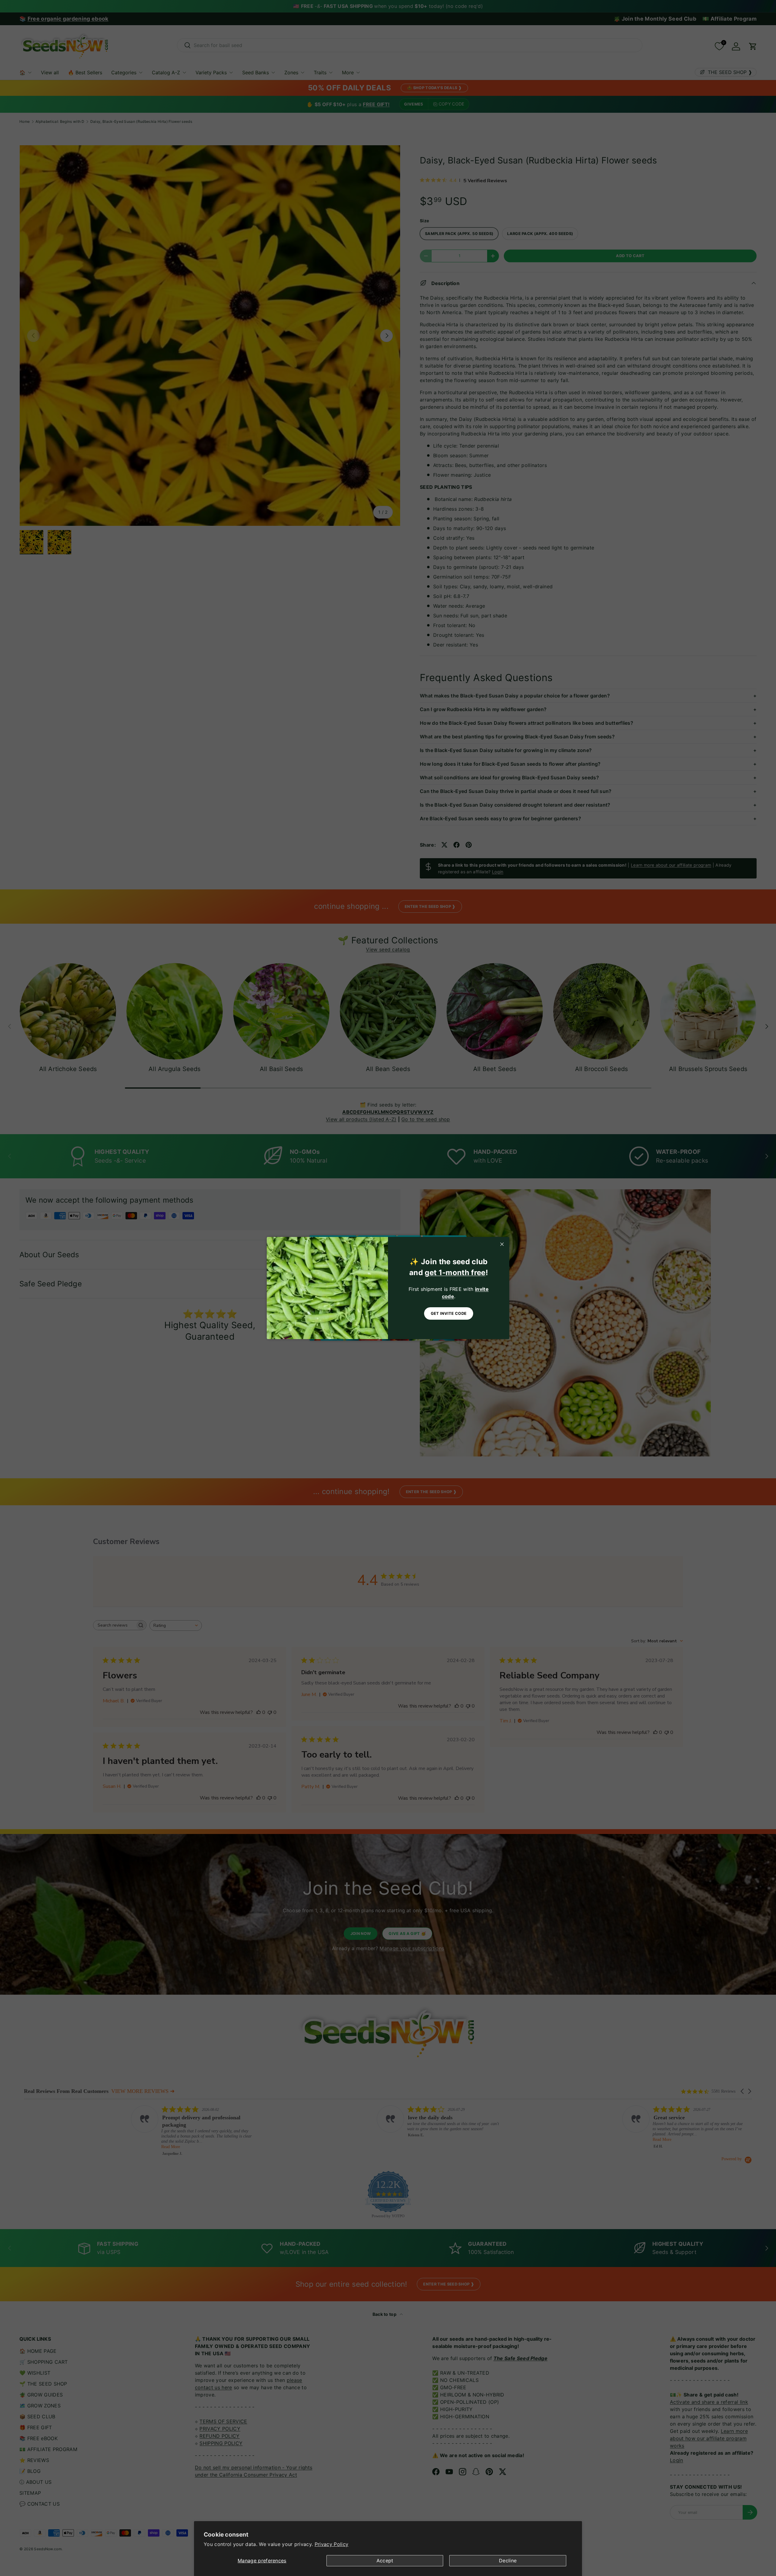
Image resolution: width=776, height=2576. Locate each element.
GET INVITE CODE (449, 1313)
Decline (508, 2561)
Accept (385, 2561)
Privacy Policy (331, 2544)
